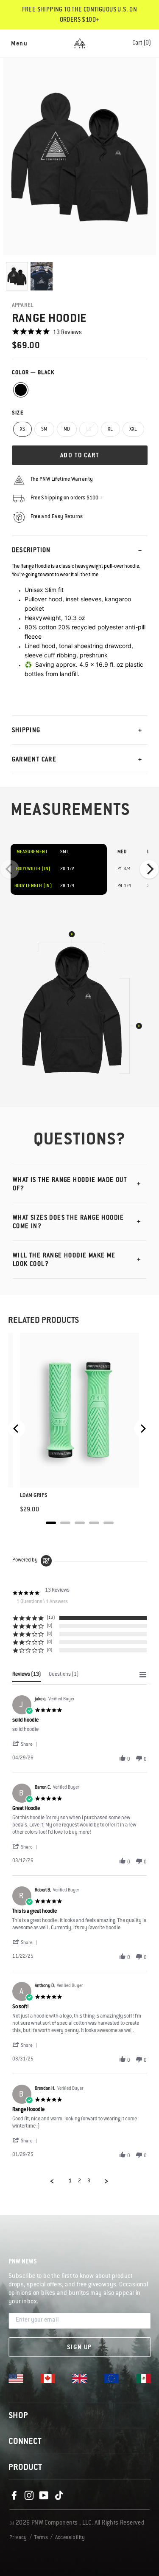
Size (18, 413)
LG (89, 430)
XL (110, 430)
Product (25, 2468)
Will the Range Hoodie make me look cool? (64, 1260)
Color (33, 373)
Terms (41, 2538)
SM (44, 430)
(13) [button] (51, 1618)
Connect (25, 2442)
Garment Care (34, 760)
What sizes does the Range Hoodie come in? (68, 1223)
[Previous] (10, 869)
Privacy (18, 2538)
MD (67, 430)
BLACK (21, 390)
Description (31, 551)
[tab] (27, 1677)
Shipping (26, 731)
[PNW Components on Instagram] (29, 2496)
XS (23, 430)
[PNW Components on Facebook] (14, 2496)
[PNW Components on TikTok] (59, 2496)
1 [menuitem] (70, 2181)
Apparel (23, 306)
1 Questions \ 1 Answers (42, 1602)
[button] (26, 1745)
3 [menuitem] (89, 2181)
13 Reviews (67, 333)
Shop (18, 2416)
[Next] (149, 869)
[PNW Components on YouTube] (44, 2496)
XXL (133, 430)
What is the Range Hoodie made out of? (70, 1185)
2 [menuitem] (79, 2181)
